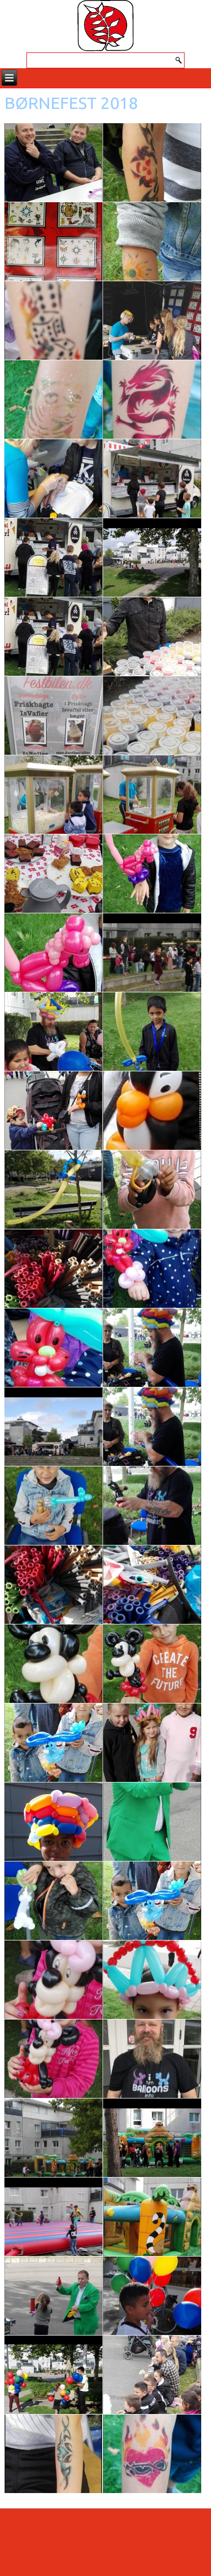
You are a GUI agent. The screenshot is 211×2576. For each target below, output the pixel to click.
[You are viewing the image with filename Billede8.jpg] (53, 2454)
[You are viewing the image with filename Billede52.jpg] (53, 1980)
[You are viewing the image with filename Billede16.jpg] (152, 399)
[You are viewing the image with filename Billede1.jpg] (53, 162)
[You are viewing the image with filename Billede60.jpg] (152, 2296)
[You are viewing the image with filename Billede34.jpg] (53, 1190)
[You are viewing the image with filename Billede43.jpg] (53, 1585)
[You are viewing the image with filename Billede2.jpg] (152, 558)
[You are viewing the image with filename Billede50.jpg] (53, 1901)
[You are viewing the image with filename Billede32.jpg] (53, 1111)
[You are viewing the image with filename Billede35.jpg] (152, 1190)
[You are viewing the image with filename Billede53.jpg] (152, 1980)
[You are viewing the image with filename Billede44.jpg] (152, 1585)
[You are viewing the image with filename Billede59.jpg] (152, 2217)
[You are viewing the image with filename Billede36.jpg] (53, 1269)
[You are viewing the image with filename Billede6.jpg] (53, 2296)
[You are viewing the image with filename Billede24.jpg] (53, 795)
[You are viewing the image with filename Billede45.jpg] (53, 1664)
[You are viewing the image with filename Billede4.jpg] (53, 1427)
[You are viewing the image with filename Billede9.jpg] (152, 2454)
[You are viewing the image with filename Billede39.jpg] (152, 1348)
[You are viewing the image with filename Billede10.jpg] (152, 162)
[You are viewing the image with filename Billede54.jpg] (53, 2059)
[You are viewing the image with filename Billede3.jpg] (152, 953)
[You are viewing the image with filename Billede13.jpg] (53, 320)
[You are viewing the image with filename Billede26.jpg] (53, 874)
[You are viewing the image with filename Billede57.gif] (152, 2138)
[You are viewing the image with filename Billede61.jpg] (53, 2375)
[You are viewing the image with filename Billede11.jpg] (53, 241)
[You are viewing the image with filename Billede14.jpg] (152, 320)
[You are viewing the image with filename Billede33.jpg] (152, 1111)
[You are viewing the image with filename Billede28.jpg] (152, 874)
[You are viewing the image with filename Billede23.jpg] (152, 716)
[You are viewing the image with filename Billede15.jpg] (53, 399)
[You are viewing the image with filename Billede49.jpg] (53, 1822)
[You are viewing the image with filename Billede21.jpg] (152, 637)
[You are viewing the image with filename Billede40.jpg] (152, 1427)
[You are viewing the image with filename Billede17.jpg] (53, 478)
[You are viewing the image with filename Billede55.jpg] (152, 2059)
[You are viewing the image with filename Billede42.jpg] (152, 1506)
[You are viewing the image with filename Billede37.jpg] (152, 1269)
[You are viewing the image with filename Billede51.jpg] (152, 1901)
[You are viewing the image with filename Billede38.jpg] (53, 1348)
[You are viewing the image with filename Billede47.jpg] (53, 1743)
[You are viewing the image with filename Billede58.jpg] (53, 2217)
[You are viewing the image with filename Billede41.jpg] (53, 1506)
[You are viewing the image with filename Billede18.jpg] (152, 478)
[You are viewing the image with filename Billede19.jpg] (53, 558)
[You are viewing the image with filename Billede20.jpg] (53, 637)
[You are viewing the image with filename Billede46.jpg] (152, 1664)
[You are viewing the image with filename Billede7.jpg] (152, 2375)
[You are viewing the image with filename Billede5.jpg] (152, 1822)
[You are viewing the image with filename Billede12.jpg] (152, 241)
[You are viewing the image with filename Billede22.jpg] (53, 716)
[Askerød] (105, 26)
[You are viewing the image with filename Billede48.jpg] (152, 1743)
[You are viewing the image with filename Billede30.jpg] (53, 1032)
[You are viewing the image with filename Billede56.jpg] (53, 2138)
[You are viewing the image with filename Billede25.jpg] (152, 795)
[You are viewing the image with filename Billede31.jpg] (152, 1032)
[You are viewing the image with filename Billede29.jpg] (53, 953)
